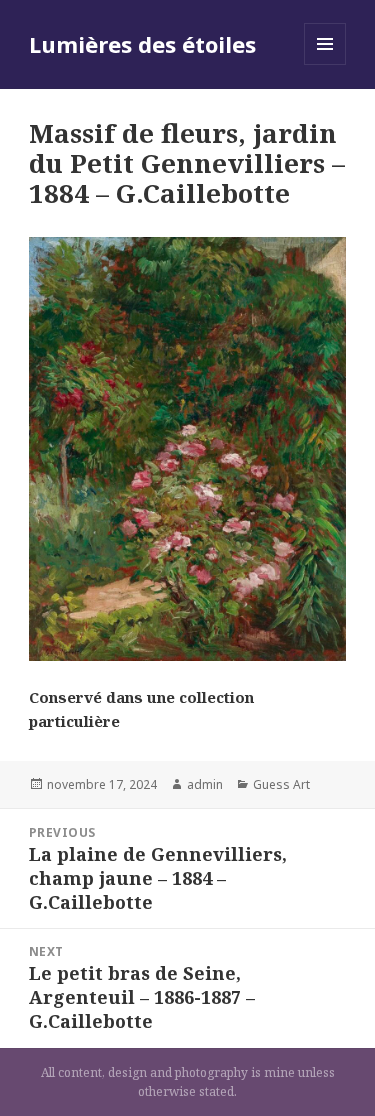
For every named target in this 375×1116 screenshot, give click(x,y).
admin (205, 784)
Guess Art (281, 784)
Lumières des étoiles (142, 44)
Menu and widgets (325, 64)
